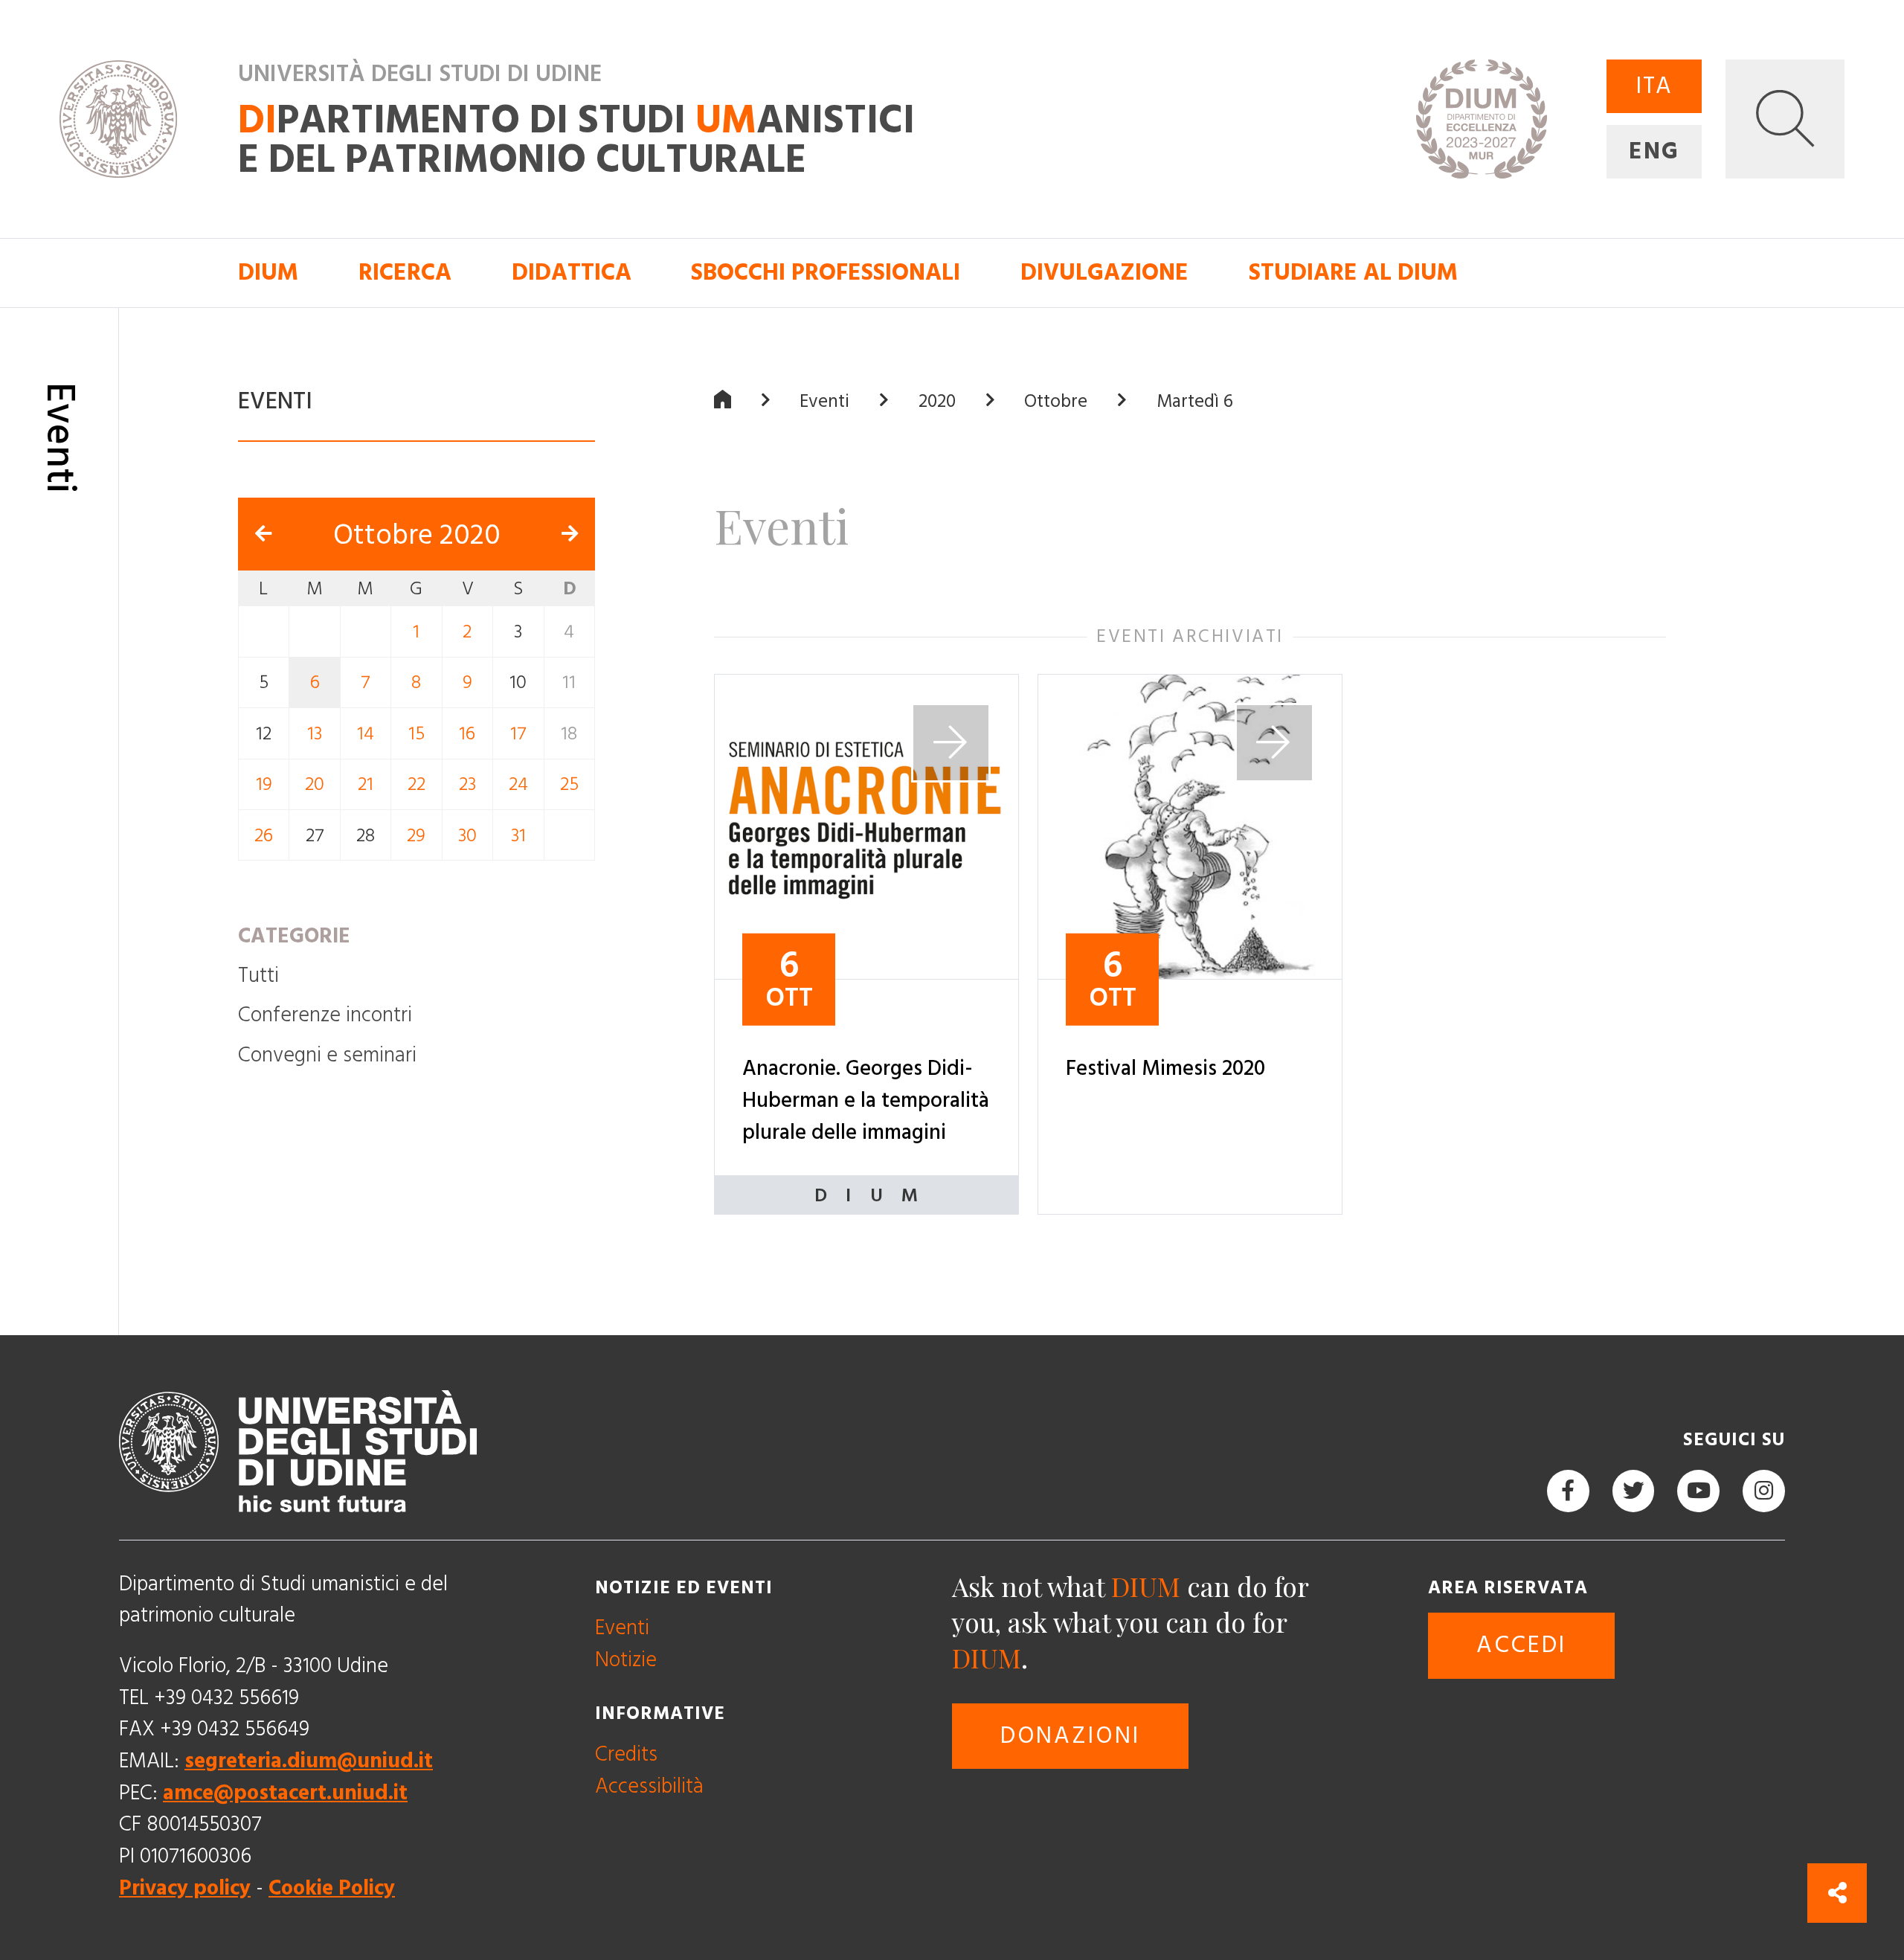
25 (569, 784)
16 (467, 734)
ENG (1654, 152)
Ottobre (1056, 401)
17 (518, 734)
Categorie (294, 936)
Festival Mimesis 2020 (1165, 1069)
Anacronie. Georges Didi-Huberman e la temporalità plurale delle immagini (866, 1100)
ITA (1654, 86)
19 (264, 784)
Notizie (626, 1660)
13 (315, 734)
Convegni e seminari (327, 1055)
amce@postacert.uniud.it (285, 1792)
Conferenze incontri (325, 1015)
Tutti (258, 976)
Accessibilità (649, 1786)
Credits (626, 1754)
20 (315, 784)
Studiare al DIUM (1353, 273)
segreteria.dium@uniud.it (309, 1761)
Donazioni (1070, 1736)
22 (416, 784)
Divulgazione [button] (1104, 273)
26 (264, 836)
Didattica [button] (572, 273)
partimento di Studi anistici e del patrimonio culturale (576, 141)
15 (416, 734)
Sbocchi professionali (826, 273)
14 (366, 734)
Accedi (1521, 1645)
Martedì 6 (1195, 401)
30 (467, 836)
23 (467, 784)
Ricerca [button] (405, 273)
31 (518, 836)
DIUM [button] (268, 273)
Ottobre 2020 (417, 534)
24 (518, 784)
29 (416, 836)
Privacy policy (185, 1887)
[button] (1785, 119)
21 (366, 784)
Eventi (824, 401)
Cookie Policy (332, 1887)
